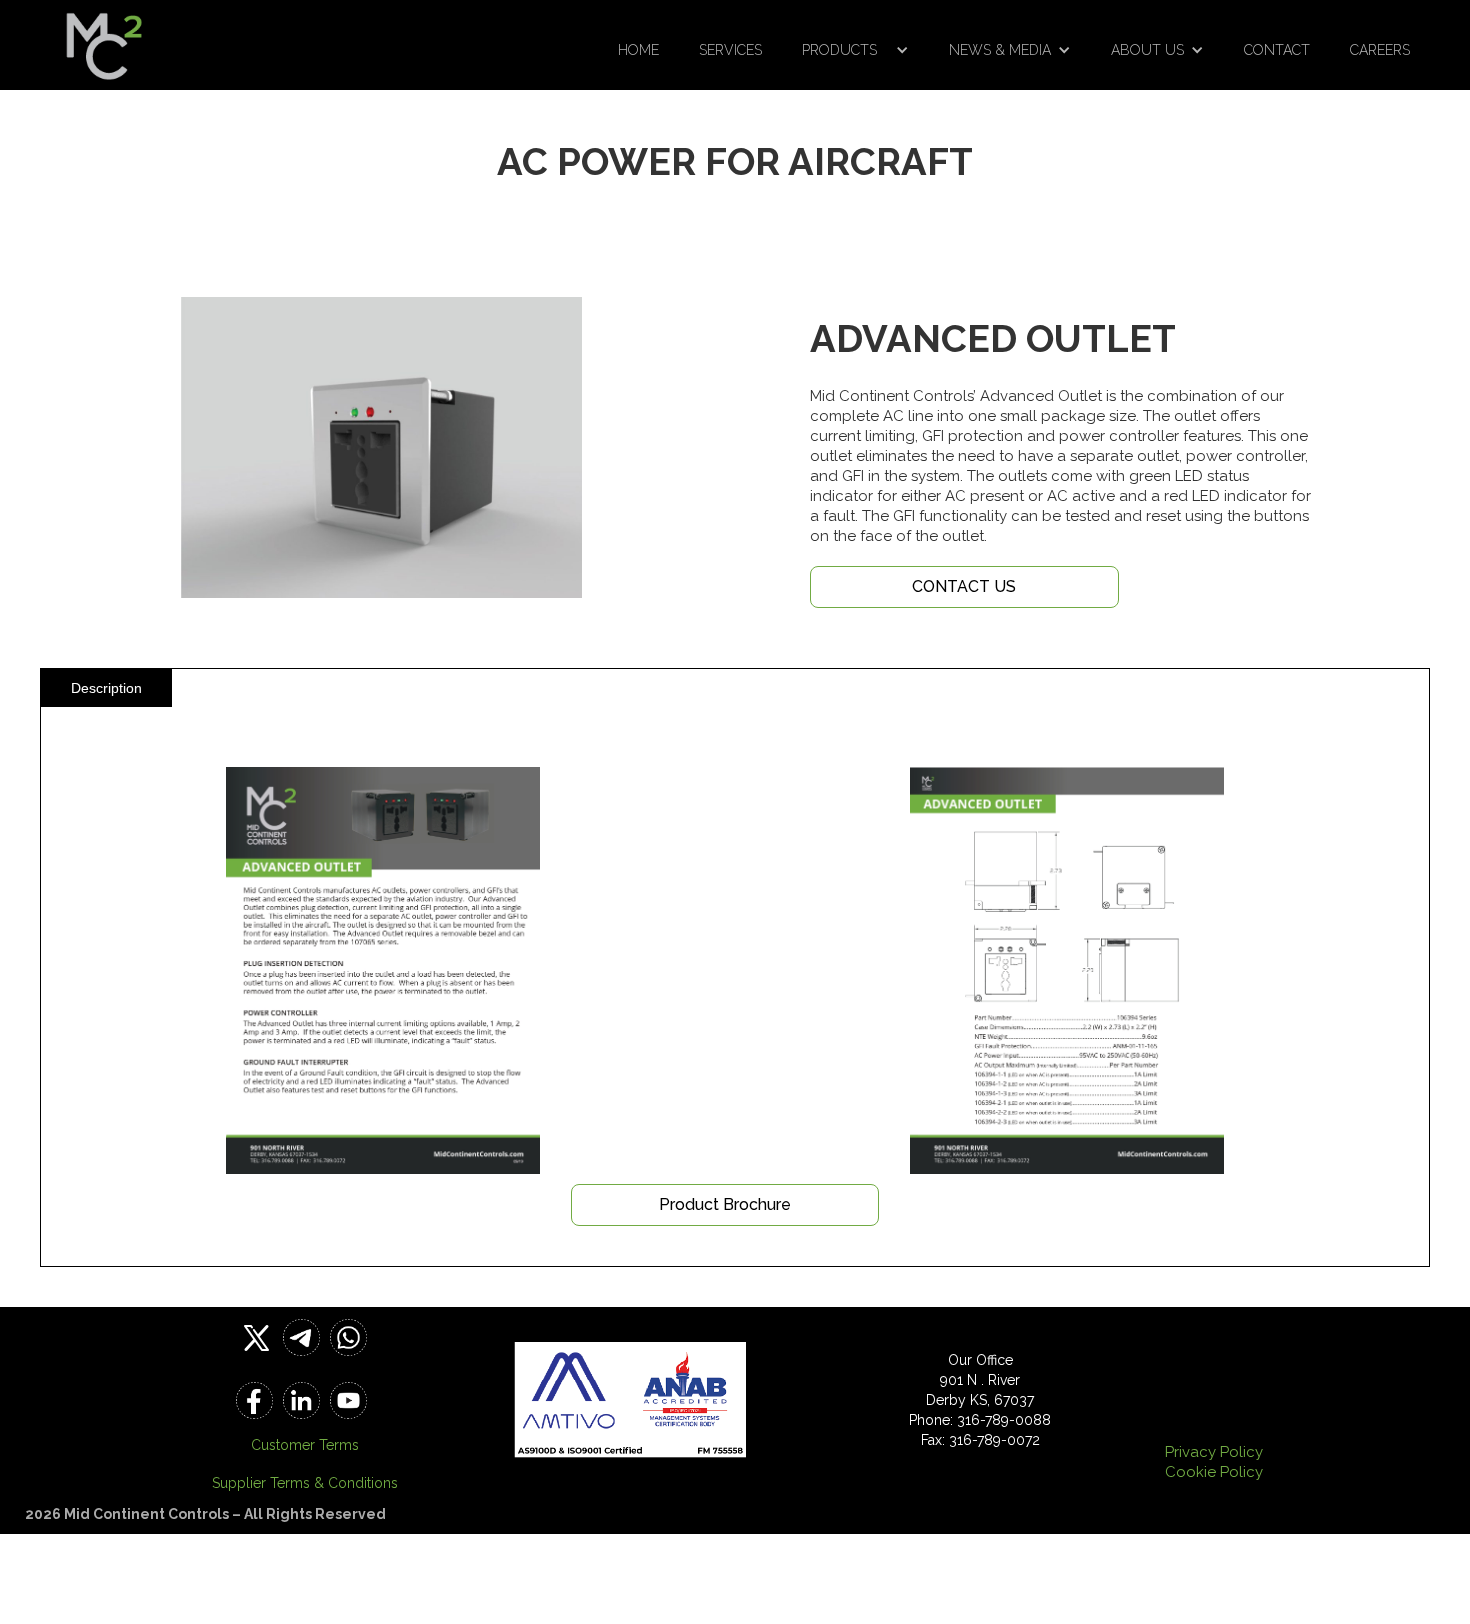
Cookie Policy (1214, 1472)
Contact (1277, 50)
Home (638, 50)
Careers (1380, 50)
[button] (855, 50)
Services (730, 50)
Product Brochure (725, 1204)
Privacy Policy (1214, 1452)
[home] (104, 40)
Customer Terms (305, 1445)
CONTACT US (964, 586)
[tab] (106, 688)
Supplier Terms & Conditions (305, 1483)
